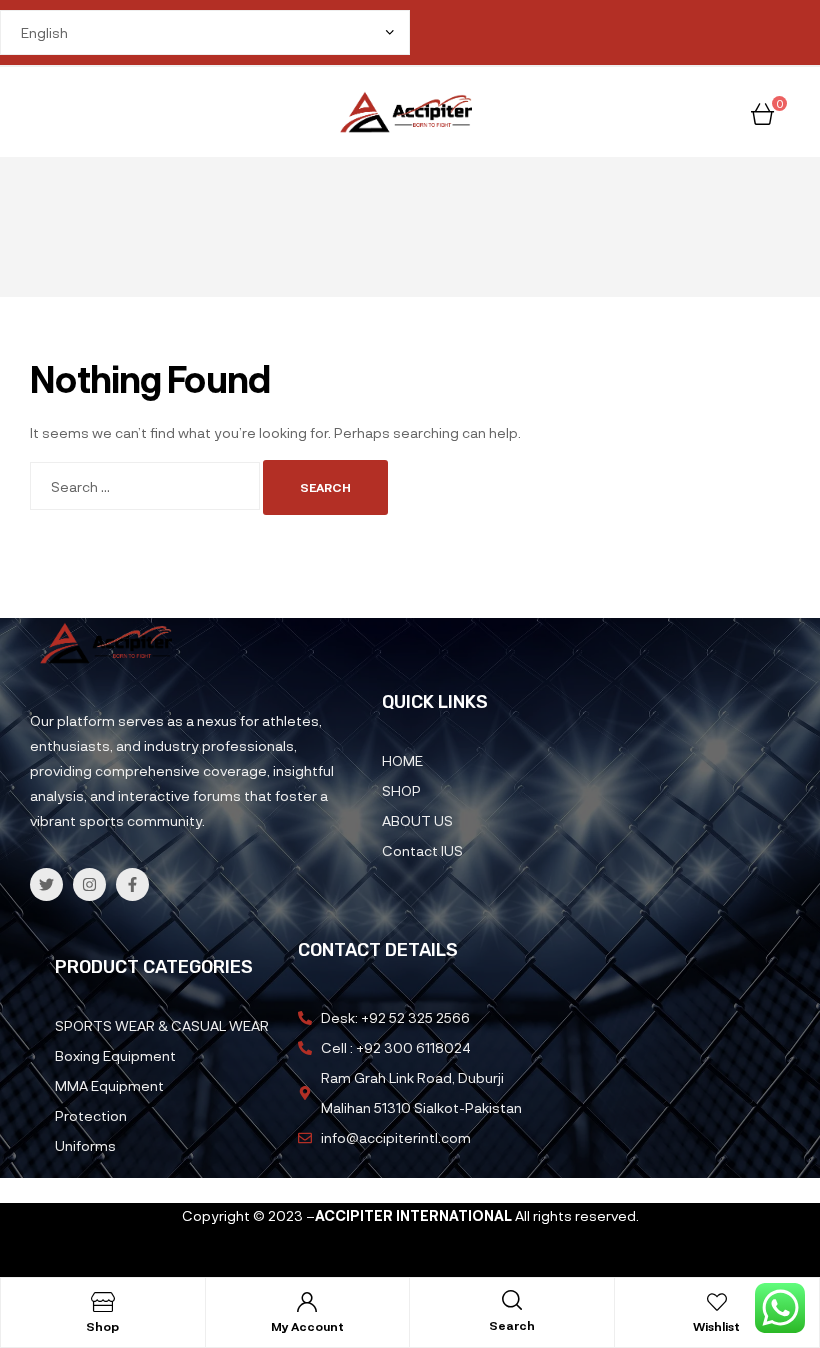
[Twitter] (46, 884)
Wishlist (716, 1326)
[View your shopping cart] (762, 111)
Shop (102, 1326)
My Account (307, 1326)
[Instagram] (89, 884)
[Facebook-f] (132, 884)
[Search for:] (146, 486)
